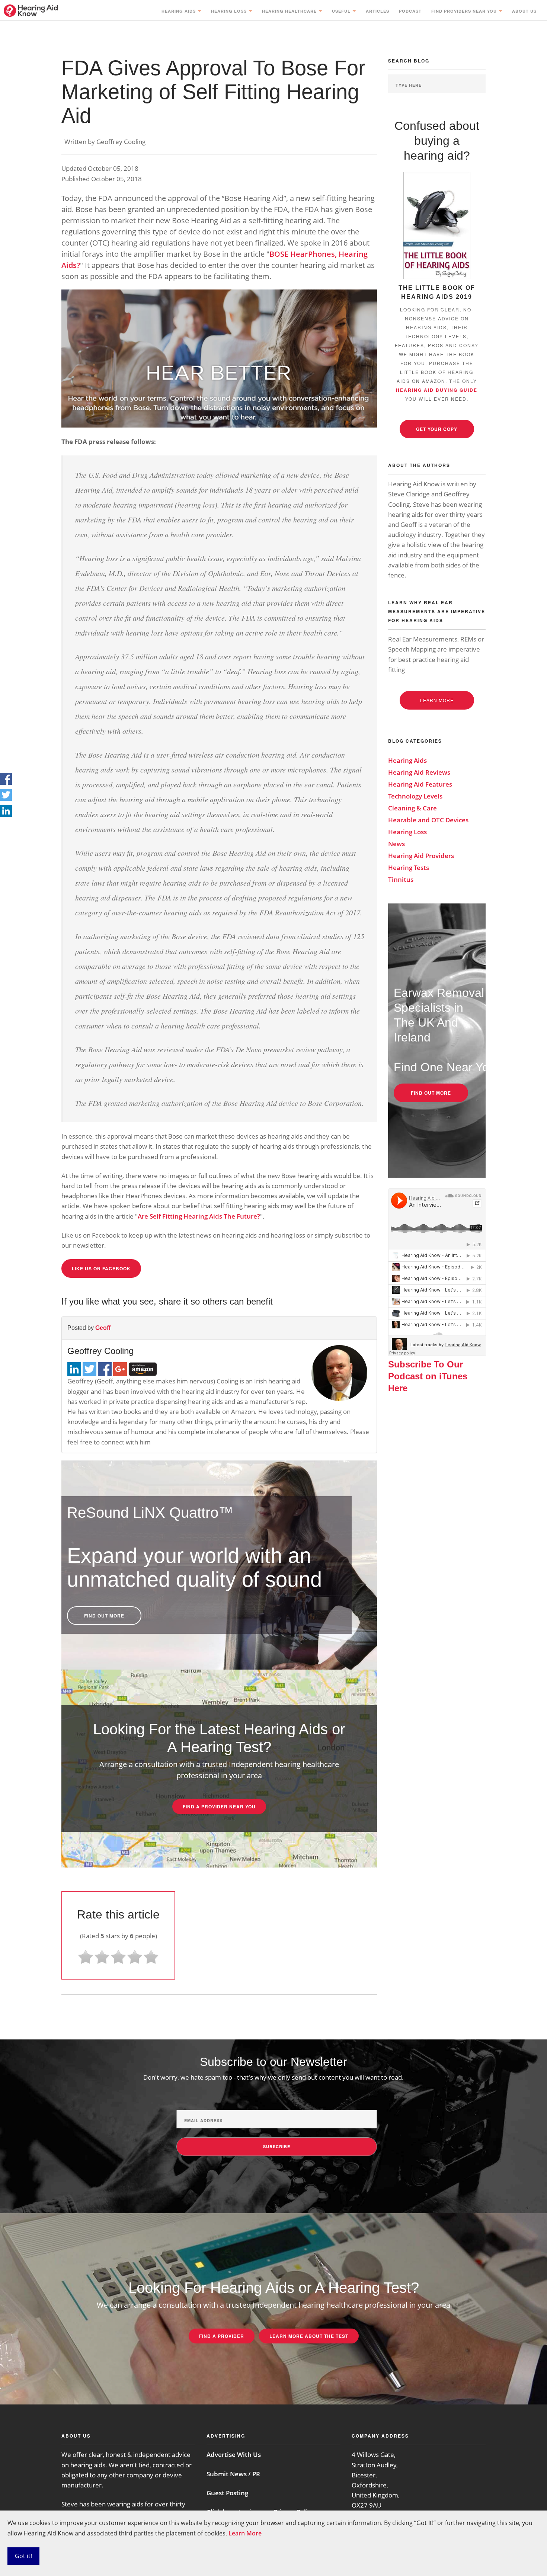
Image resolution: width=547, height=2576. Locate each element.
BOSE (280, 254)
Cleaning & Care (412, 808)
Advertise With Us (234, 2455)
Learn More (245, 2533)
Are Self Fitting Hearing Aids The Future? (199, 1216)
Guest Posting (227, 2493)
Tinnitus (401, 879)
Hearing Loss (229, 11)
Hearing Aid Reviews (419, 772)
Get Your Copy (437, 429)
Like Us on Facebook (101, 1268)
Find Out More (104, 1616)
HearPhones (313, 254)
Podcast (410, 11)
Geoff (103, 1328)
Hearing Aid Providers (421, 856)
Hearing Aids (179, 11)
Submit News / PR (233, 2474)
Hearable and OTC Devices (428, 820)
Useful (341, 11)
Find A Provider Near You (219, 1807)
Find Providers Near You (464, 11)
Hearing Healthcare (289, 11)
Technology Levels (415, 796)
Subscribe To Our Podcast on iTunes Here (428, 1376)
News (396, 844)
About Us (524, 11)
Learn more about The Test (309, 2336)
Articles (378, 11)
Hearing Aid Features (420, 784)
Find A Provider (222, 2336)
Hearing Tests (409, 868)
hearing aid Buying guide (437, 390)
